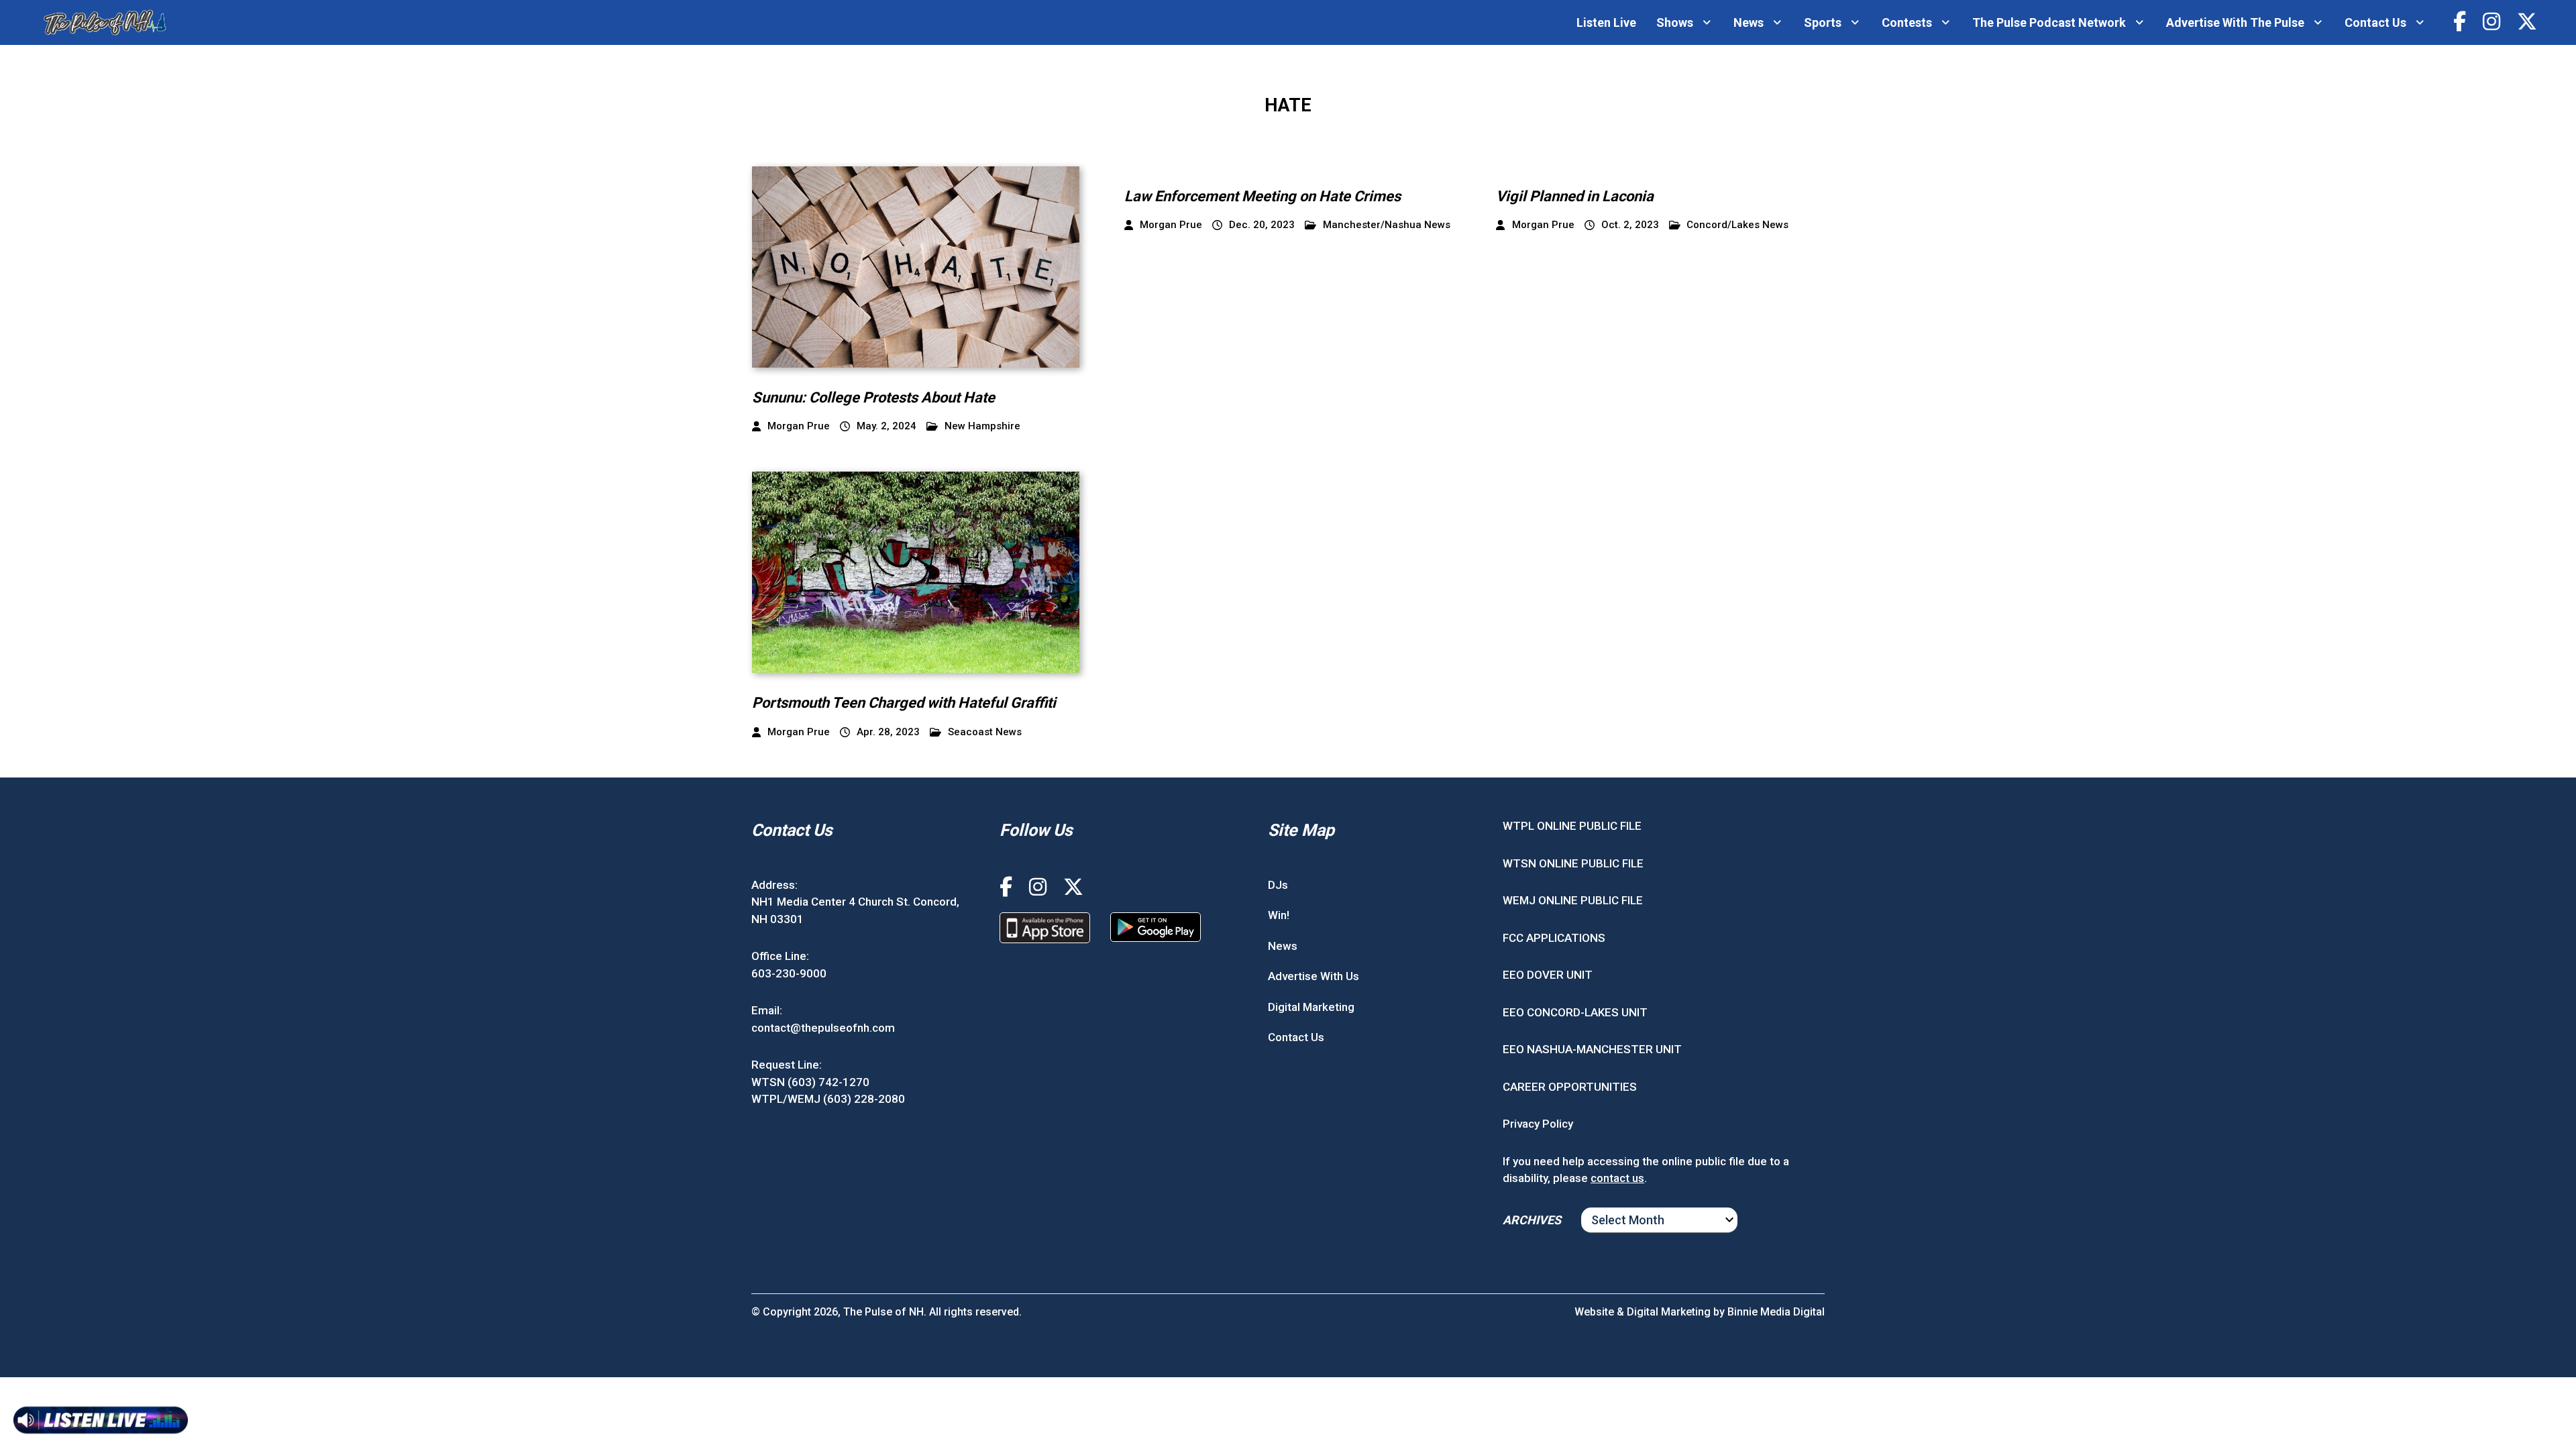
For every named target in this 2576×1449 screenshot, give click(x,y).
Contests (1907, 22)
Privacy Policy (1538, 1124)
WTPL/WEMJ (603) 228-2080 (828, 1099)
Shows (1675, 22)
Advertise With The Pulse (2235, 22)
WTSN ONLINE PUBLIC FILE (1573, 863)
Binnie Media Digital (1776, 1312)
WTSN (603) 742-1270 (810, 1082)
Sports (1823, 22)
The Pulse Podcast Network (2049, 22)
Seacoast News (985, 732)
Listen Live (1606, 22)
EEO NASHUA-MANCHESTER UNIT (1592, 1049)
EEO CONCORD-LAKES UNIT (1575, 1012)
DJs (1278, 885)
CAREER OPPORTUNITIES (1570, 1087)
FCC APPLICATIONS (1554, 938)
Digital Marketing (1311, 1007)
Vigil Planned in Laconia (1575, 196)
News (1749, 22)
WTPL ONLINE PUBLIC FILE (1572, 826)
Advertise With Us (1313, 976)
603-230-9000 (789, 973)
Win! (1279, 915)
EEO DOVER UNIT (1548, 975)
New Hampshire (982, 426)
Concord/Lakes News (1737, 225)
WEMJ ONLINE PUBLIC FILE (1573, 900)
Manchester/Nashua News (1387, 225)
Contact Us (2375, 22)
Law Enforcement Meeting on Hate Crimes (1263, 196)
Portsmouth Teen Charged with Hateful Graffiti (904, 703)
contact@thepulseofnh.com (823, 1028)
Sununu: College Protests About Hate (873, 397)
